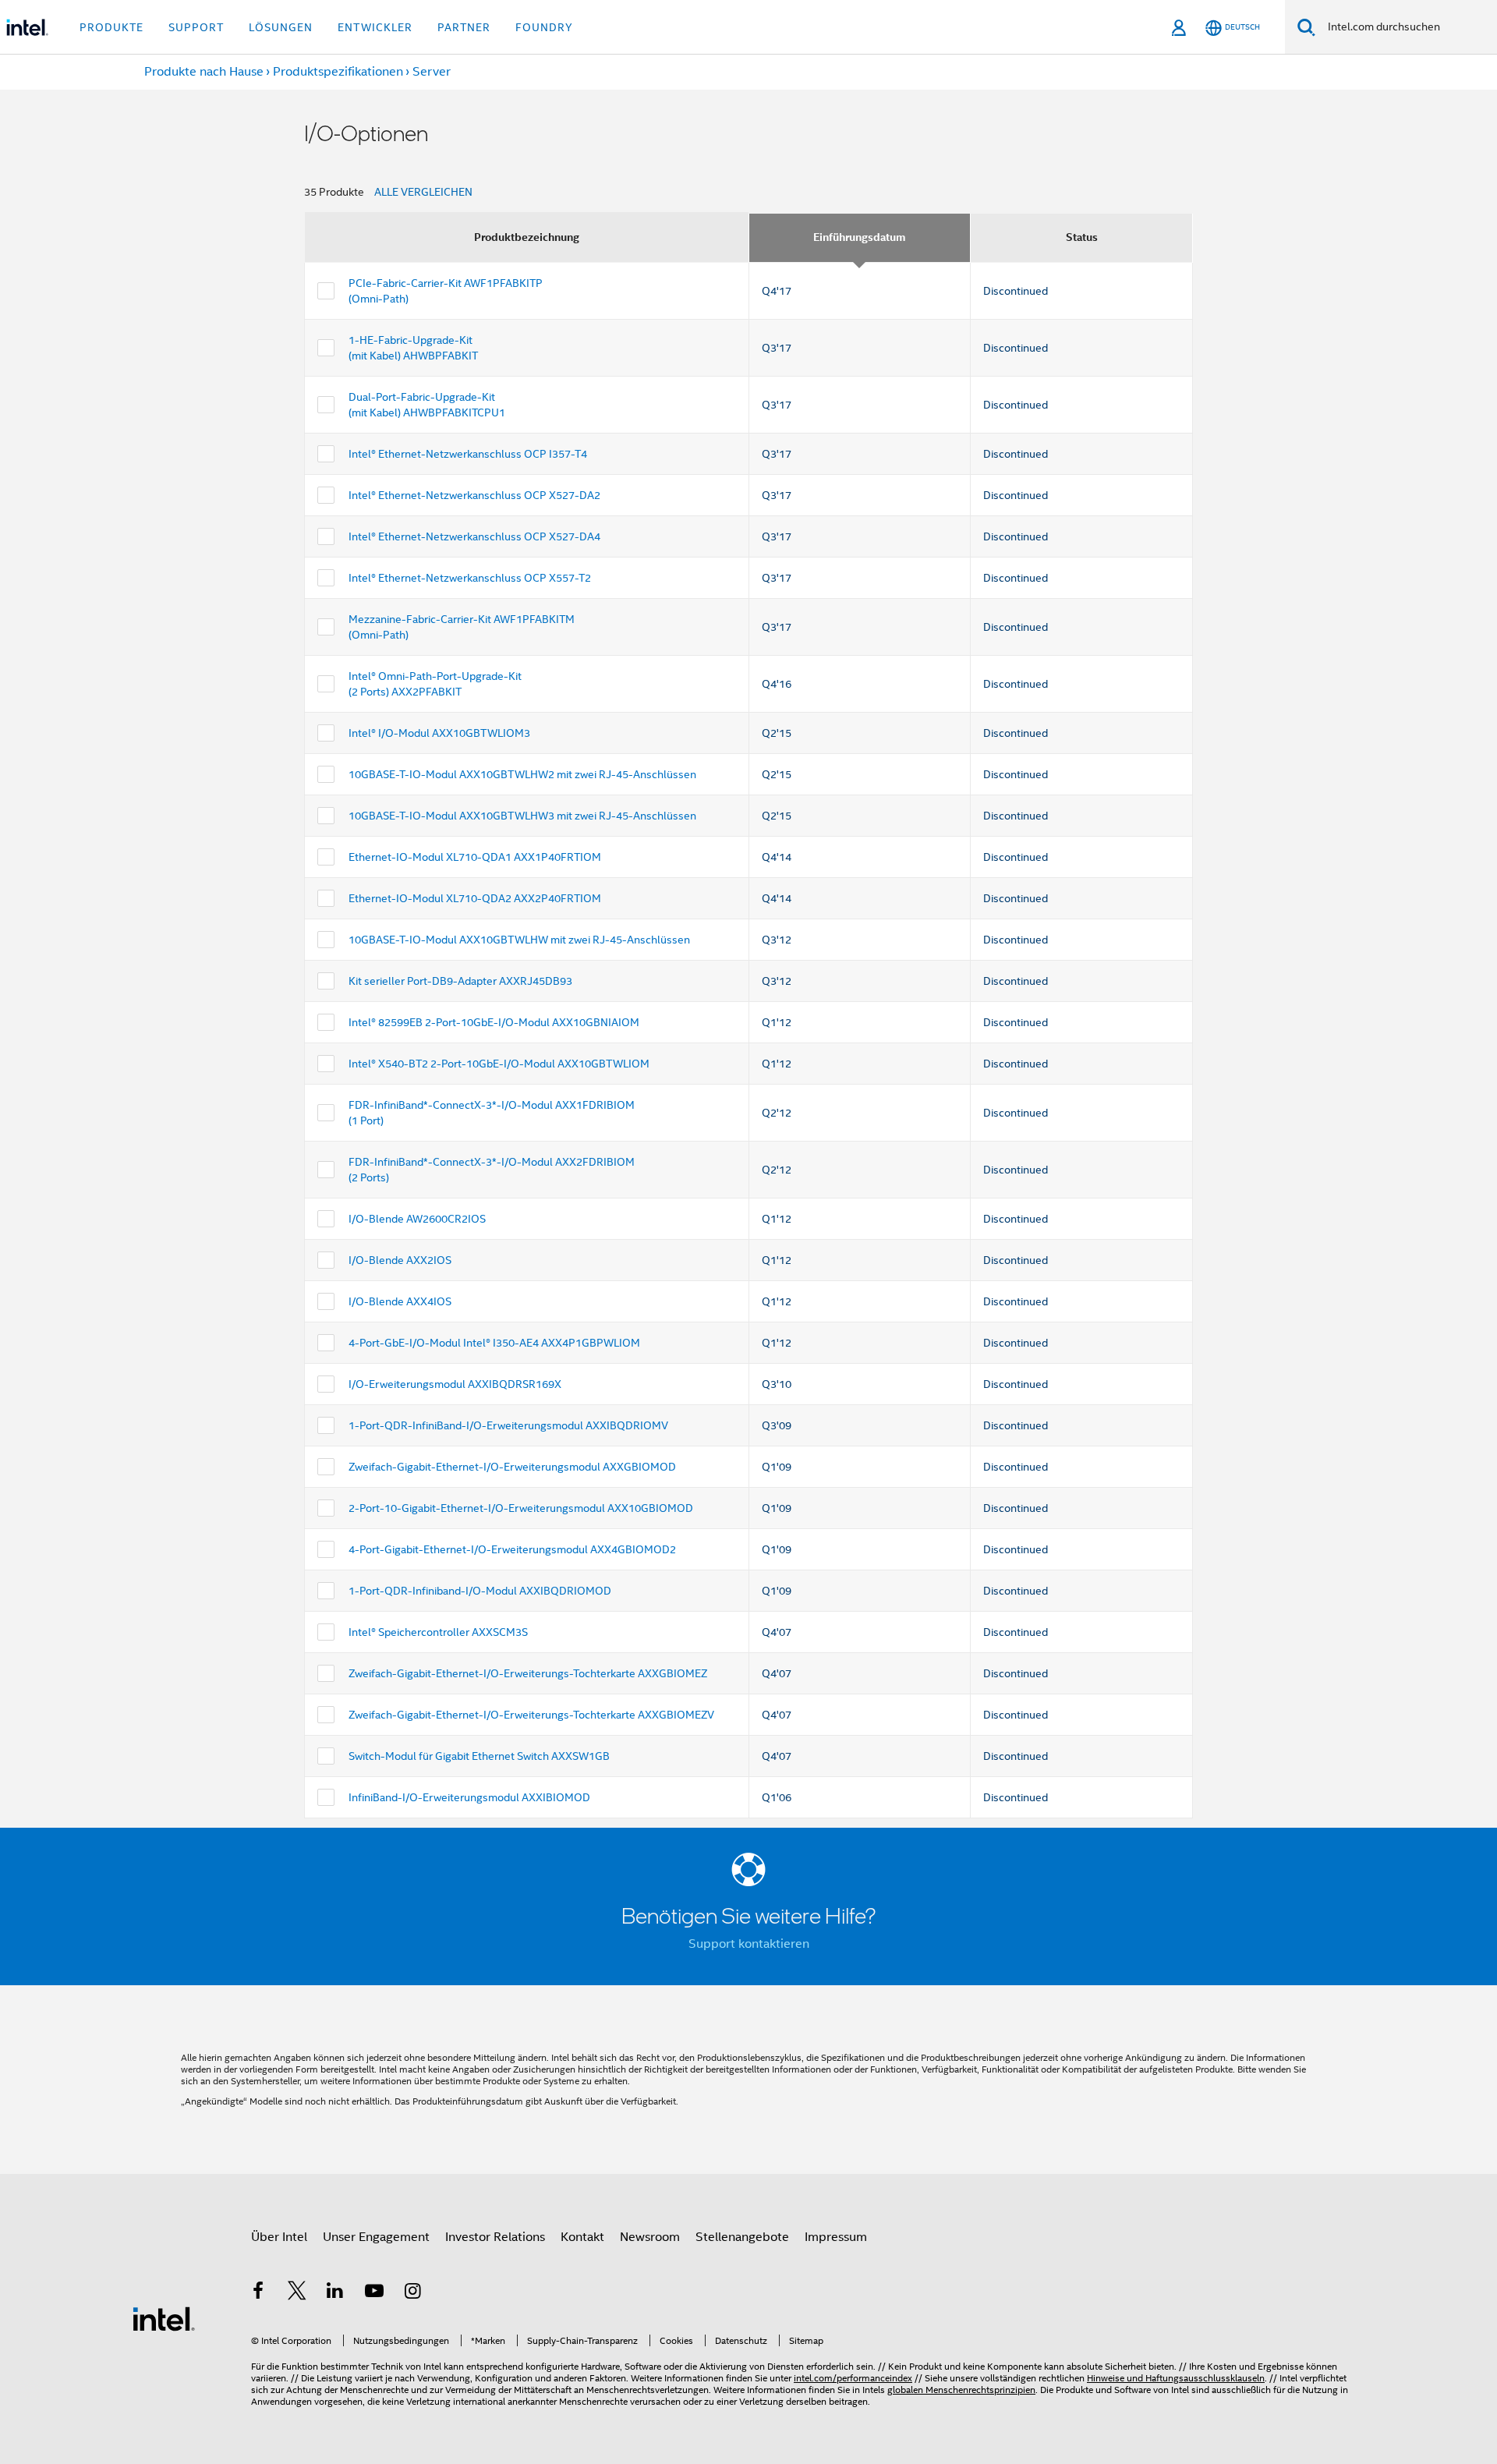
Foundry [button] (544, 27)
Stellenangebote (742, 2237)
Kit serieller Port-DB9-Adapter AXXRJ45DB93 (460, 981)
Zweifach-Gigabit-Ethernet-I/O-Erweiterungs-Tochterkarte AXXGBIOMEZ (528, 1673)
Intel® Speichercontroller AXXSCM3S (438, 1632)
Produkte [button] (111, 27)
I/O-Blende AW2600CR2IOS (417, 1219)
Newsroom (650, 2237)
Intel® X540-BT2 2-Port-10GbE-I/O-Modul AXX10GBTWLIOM (499, 1064)
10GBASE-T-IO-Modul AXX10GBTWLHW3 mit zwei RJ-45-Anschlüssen (522, 816)
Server (432, 72)
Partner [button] (464, 27)
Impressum (836, 2237)
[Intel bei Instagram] (412, 2293)
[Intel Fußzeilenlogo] (164, 2318)
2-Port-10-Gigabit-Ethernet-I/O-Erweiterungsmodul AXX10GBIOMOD (521, 1508)
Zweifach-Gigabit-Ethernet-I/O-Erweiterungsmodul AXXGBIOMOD (512, 1467)
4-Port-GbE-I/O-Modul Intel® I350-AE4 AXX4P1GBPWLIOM (494, 1343)
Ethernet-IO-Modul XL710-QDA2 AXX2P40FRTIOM (475, 898)
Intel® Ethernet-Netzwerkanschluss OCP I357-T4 (468, 454)
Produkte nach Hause (204, 72)
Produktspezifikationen (338, 72)
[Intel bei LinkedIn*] (335, 2293)
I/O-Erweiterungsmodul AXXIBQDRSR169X (455, 1384)
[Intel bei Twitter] (297, 2293)
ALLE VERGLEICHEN (423, 192)
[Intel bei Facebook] (258, 2293)
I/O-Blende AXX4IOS (400, 1301)
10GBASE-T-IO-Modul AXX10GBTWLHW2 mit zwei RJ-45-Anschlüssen (522, 774)
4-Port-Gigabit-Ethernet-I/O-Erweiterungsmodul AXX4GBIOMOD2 (512, 1549)
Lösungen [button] (281, 27)
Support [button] (196, 27)
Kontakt (582, 2237)
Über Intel (279, 2237)
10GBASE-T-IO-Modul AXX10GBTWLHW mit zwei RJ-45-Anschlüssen (519, 940)
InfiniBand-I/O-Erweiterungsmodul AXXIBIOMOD (469, 1797)
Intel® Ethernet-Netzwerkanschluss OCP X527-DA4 (474, 536)
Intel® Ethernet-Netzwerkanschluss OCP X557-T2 (470, 578)
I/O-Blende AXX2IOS (400, 1260)
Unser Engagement (376, 2237)
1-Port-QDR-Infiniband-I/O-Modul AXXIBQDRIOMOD (480, 1591)
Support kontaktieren (749, 1944)
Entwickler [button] (375, 27)
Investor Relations (495, 2237)
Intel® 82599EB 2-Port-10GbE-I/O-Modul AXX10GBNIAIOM (494, 1022)
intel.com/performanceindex (853, 2378)
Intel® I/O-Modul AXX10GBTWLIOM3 (439, 733)
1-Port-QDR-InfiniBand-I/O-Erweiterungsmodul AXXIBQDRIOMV (508, 1425)
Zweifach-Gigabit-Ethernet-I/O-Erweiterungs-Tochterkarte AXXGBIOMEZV (531, 1715)
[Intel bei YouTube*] (374, 2293)
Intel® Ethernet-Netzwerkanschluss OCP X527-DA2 (474, 495)
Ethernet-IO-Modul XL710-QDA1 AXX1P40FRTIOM (475, 857)
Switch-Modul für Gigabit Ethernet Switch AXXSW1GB (479, 1756)
